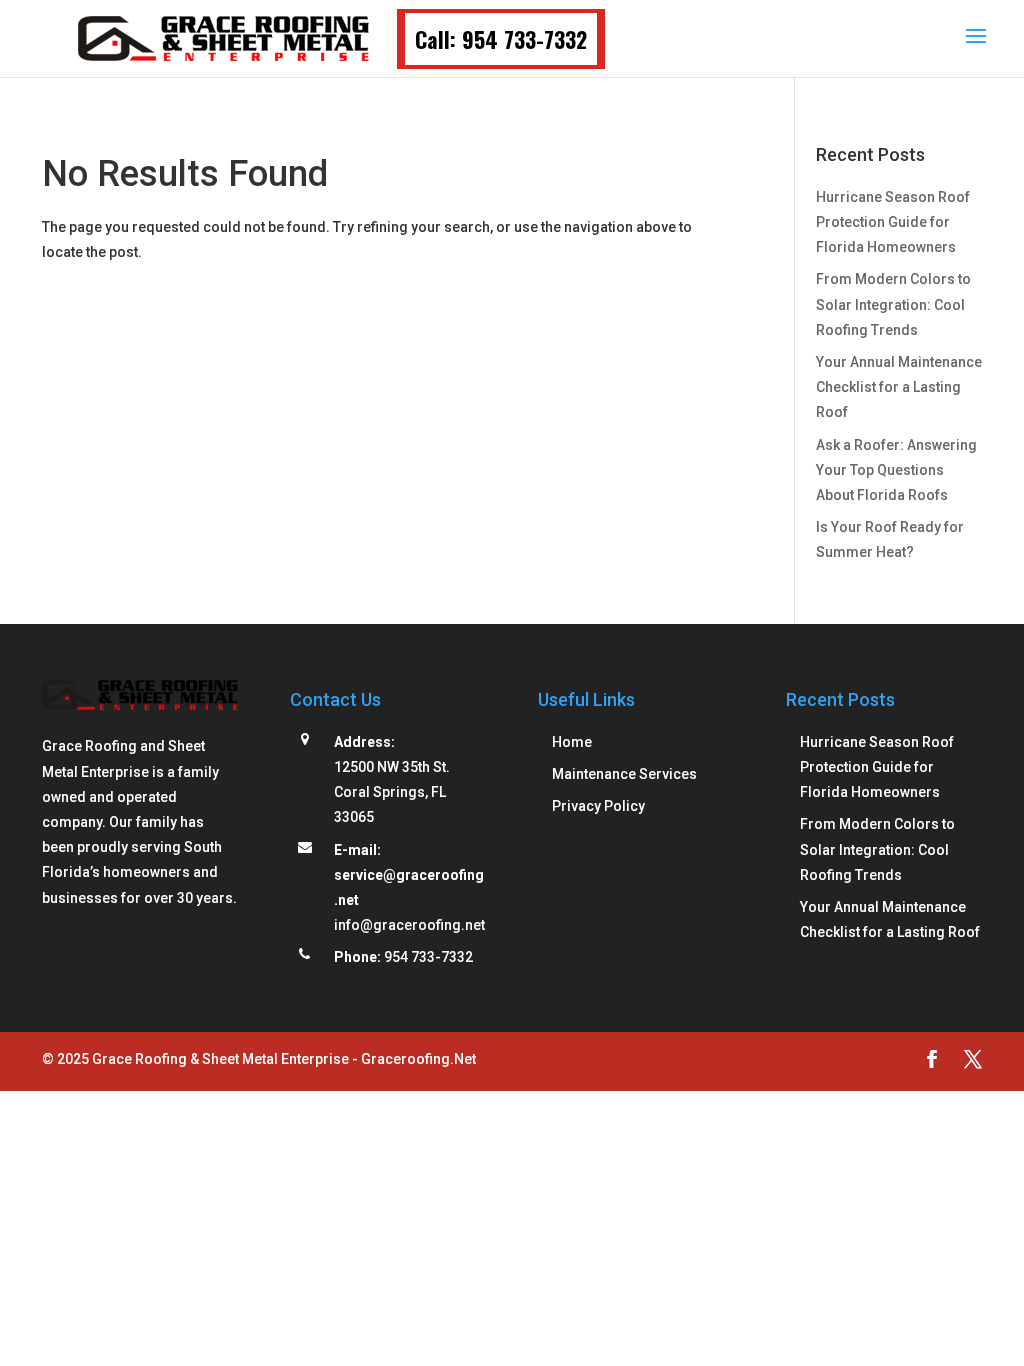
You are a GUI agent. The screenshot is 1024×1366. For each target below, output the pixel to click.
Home (572, 742)
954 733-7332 (428, 957)
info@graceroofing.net (409, 925)
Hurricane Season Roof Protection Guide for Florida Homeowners (893, 222)
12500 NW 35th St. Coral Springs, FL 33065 (392, 792)
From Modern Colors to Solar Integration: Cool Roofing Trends (893, 304)
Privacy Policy (598, 806)
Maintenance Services (624, 774)
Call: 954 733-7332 (501, 39)
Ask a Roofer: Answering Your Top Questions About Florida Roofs (896, 470)
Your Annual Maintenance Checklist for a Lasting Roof (899, 387)
